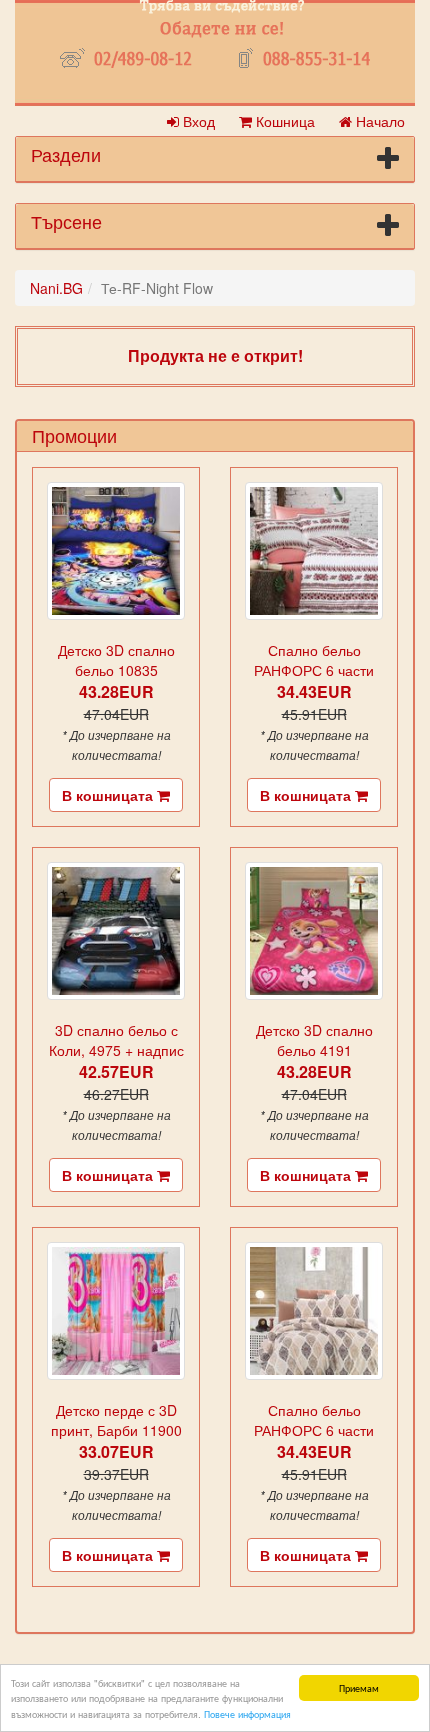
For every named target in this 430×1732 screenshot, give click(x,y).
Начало (378, 121)
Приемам (359, 1687)
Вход (197, 121)
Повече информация (247, 1713)
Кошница (283, 121)
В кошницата (109, 795)
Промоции (74, 435)
